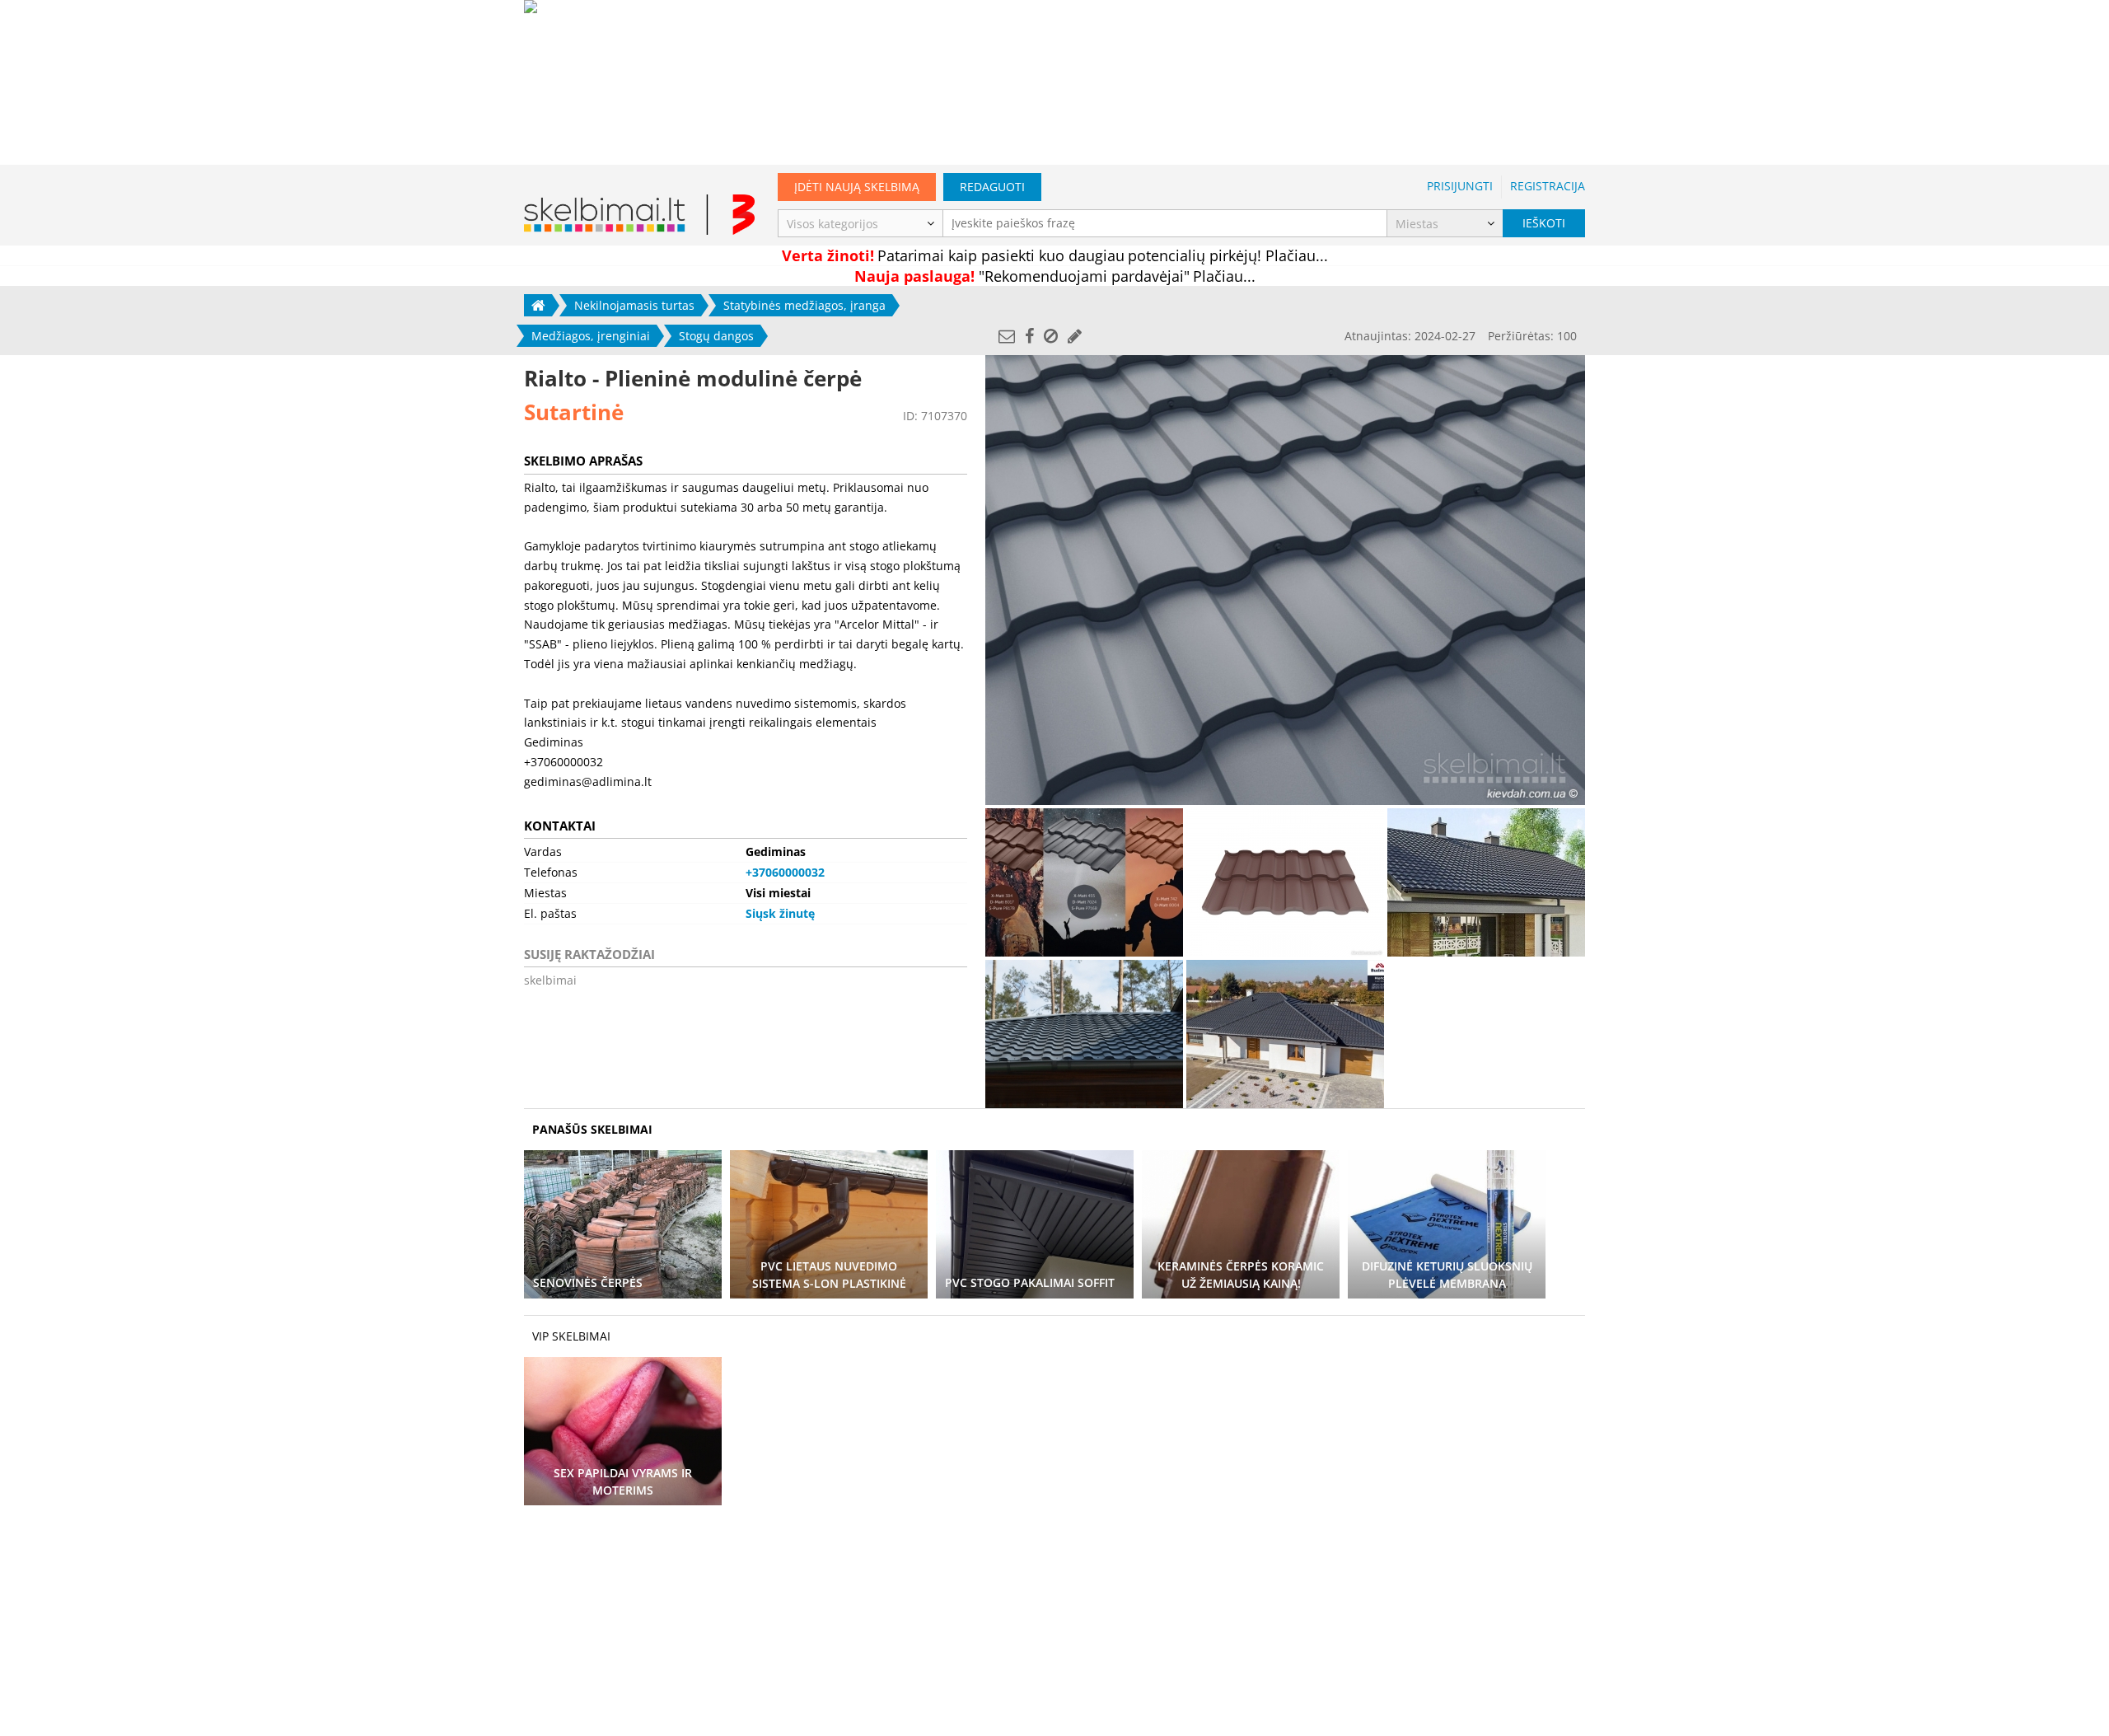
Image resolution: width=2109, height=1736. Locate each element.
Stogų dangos (716, 336)
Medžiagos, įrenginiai (591, 336)
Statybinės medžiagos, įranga (804, 305)
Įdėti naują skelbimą (857, 187)
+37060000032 (785, 872)
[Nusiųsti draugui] (1007, 336)
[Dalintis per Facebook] (1029, 336)
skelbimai (550, 980)
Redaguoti (992, 187)
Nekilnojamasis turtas (634, 305)
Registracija (1548, 186)
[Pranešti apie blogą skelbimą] (1051, 336)
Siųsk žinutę (780, 913)
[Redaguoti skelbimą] (1075, 336)
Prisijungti (1460, 186)
